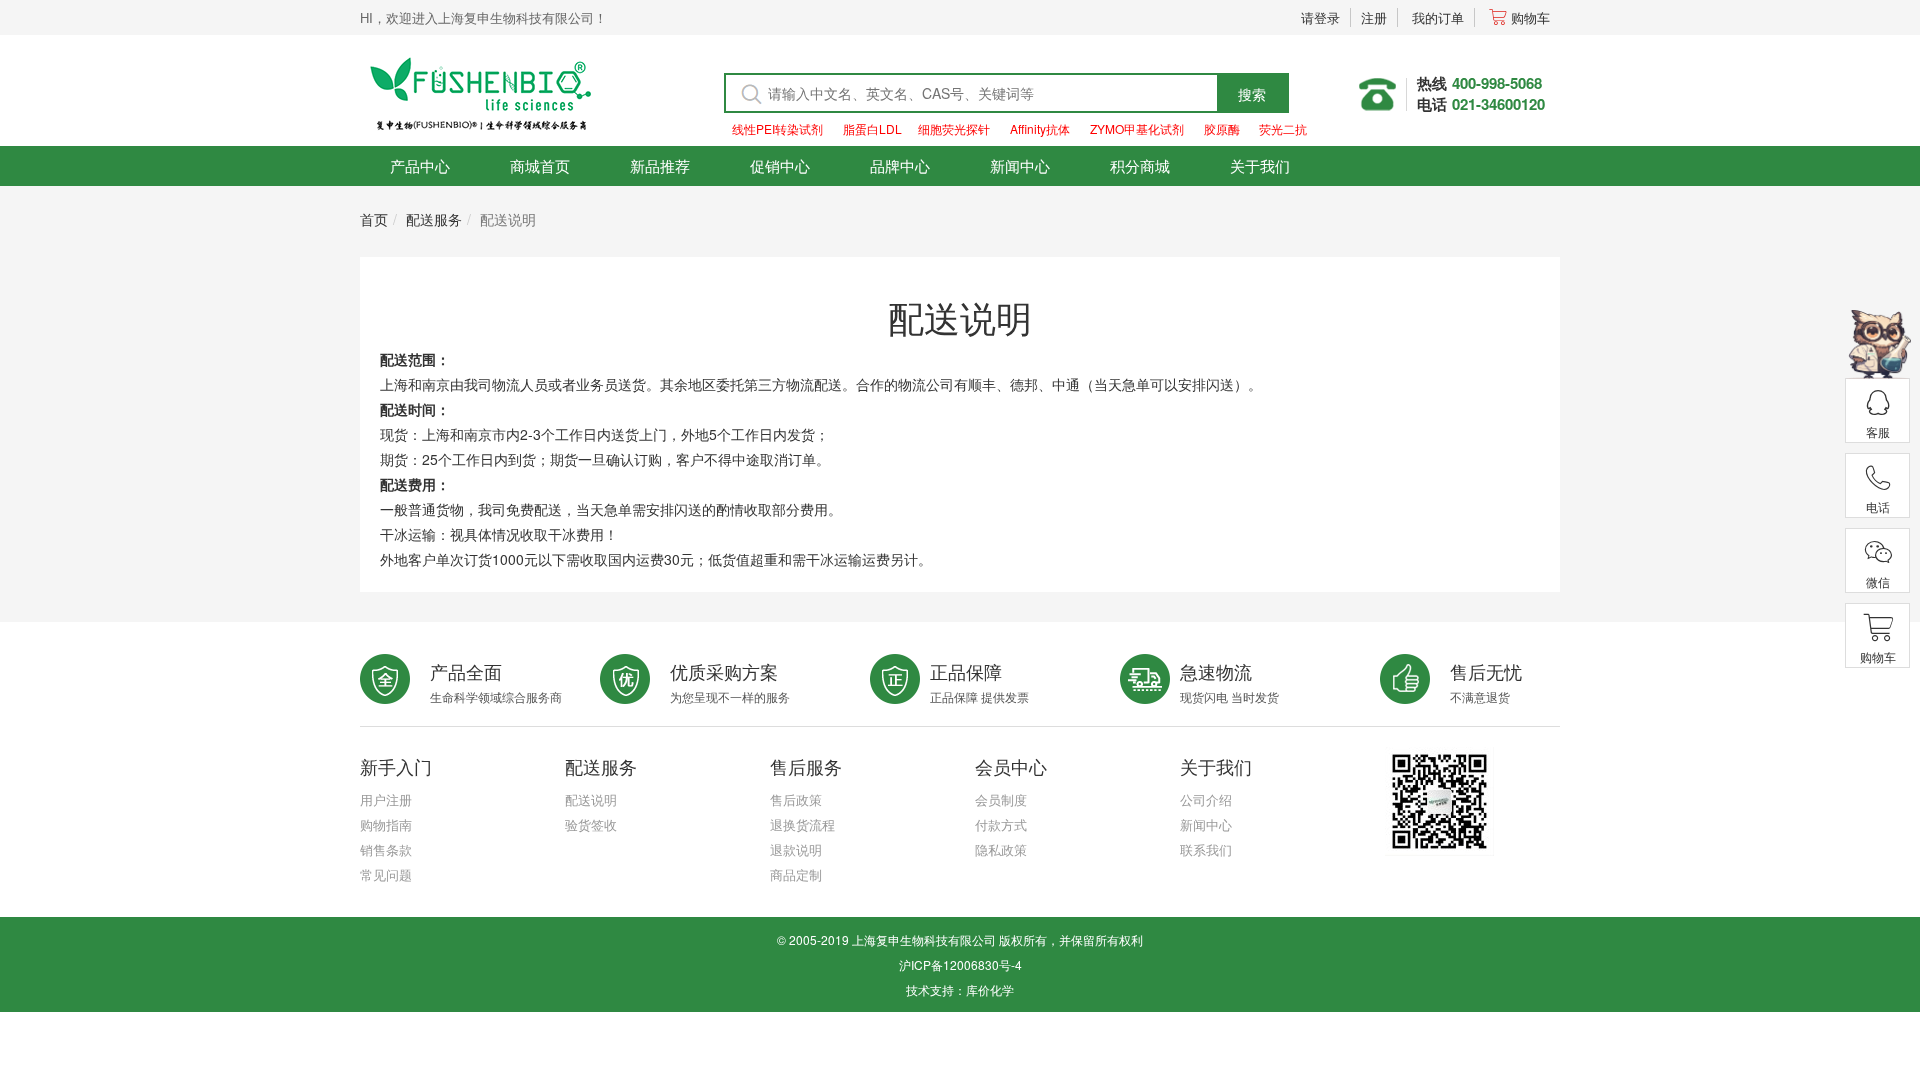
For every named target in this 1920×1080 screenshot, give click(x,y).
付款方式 (1001, 824)
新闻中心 (1020, 165)
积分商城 (1140, 165)
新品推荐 (660, 165)
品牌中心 (900, 165)
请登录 (1320, 17)
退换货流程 (802, 824)
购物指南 (386, 824)
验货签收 (591, 824)
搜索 (1252, 94)
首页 (374, 219)
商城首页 (540, 165)
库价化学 (990, 989)
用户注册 (386, 799)
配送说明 (591, 799)
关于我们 (1260, 165)
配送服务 (434, 219)
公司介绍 (1206, 799)
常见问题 (386, 874)
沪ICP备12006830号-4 (960, 964)
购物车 (1530, 17)
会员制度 (1001, 799)
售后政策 (796, 799)
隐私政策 (1001, 849)
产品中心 (420, 165)
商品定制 (796, 874)
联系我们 (1206, 849)
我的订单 (1438, 17)
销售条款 (386, 849)
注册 (1374, 17)
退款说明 (796, 849)
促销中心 (780, 165)
